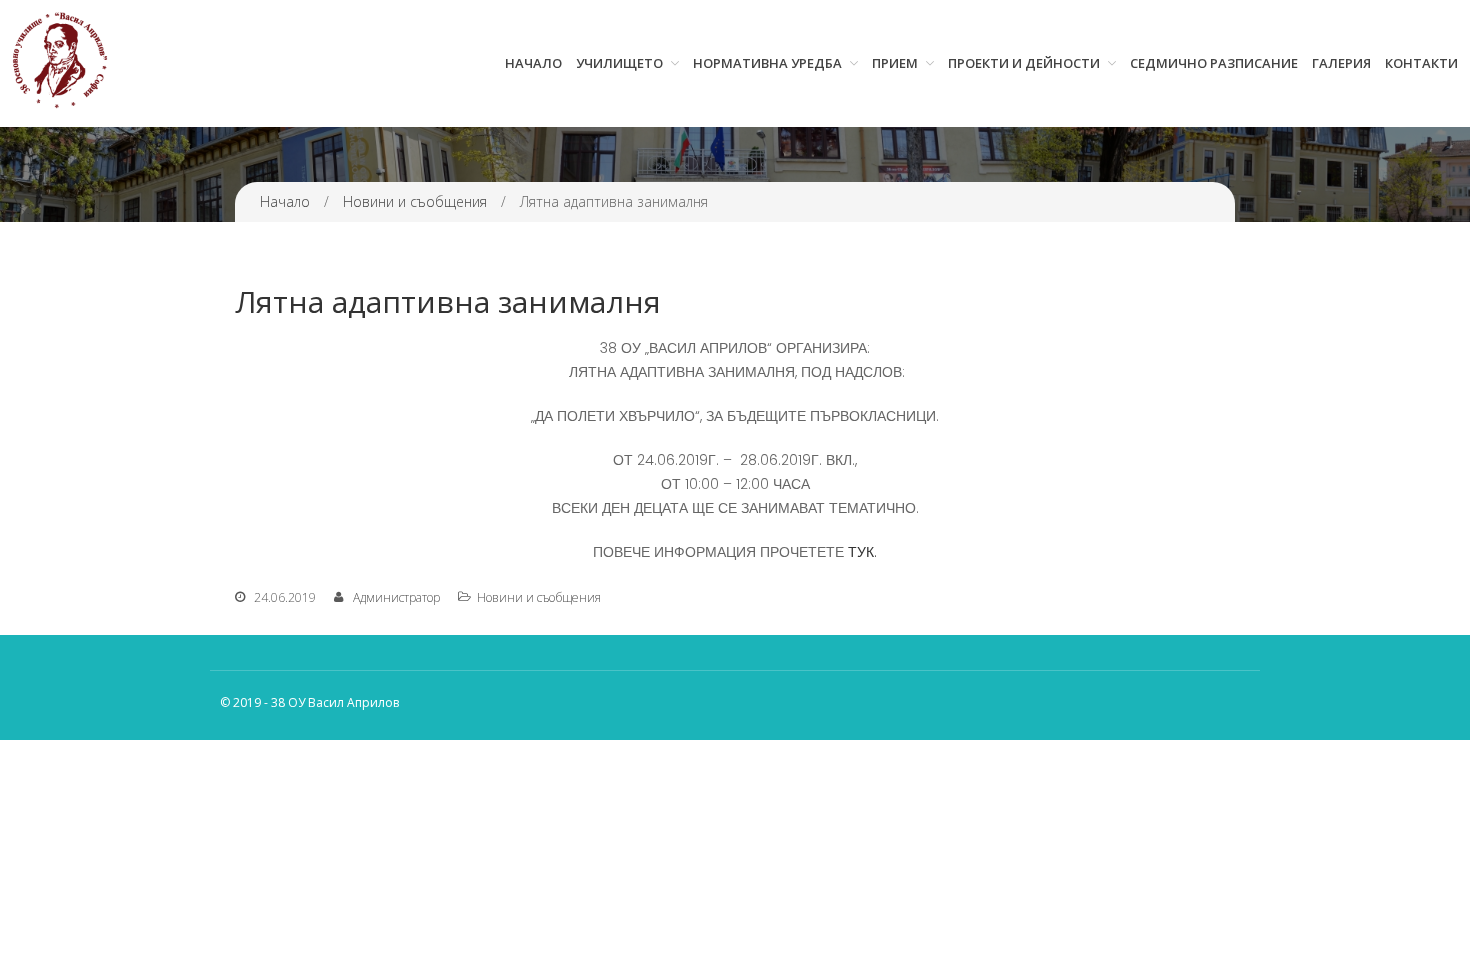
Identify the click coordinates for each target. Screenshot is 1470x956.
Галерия (1341, 63)
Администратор (396, 597)
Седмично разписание (1214, 63)
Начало (533, 63)
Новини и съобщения (415, 201)
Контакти (1421, 63)
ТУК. (862, 552)
